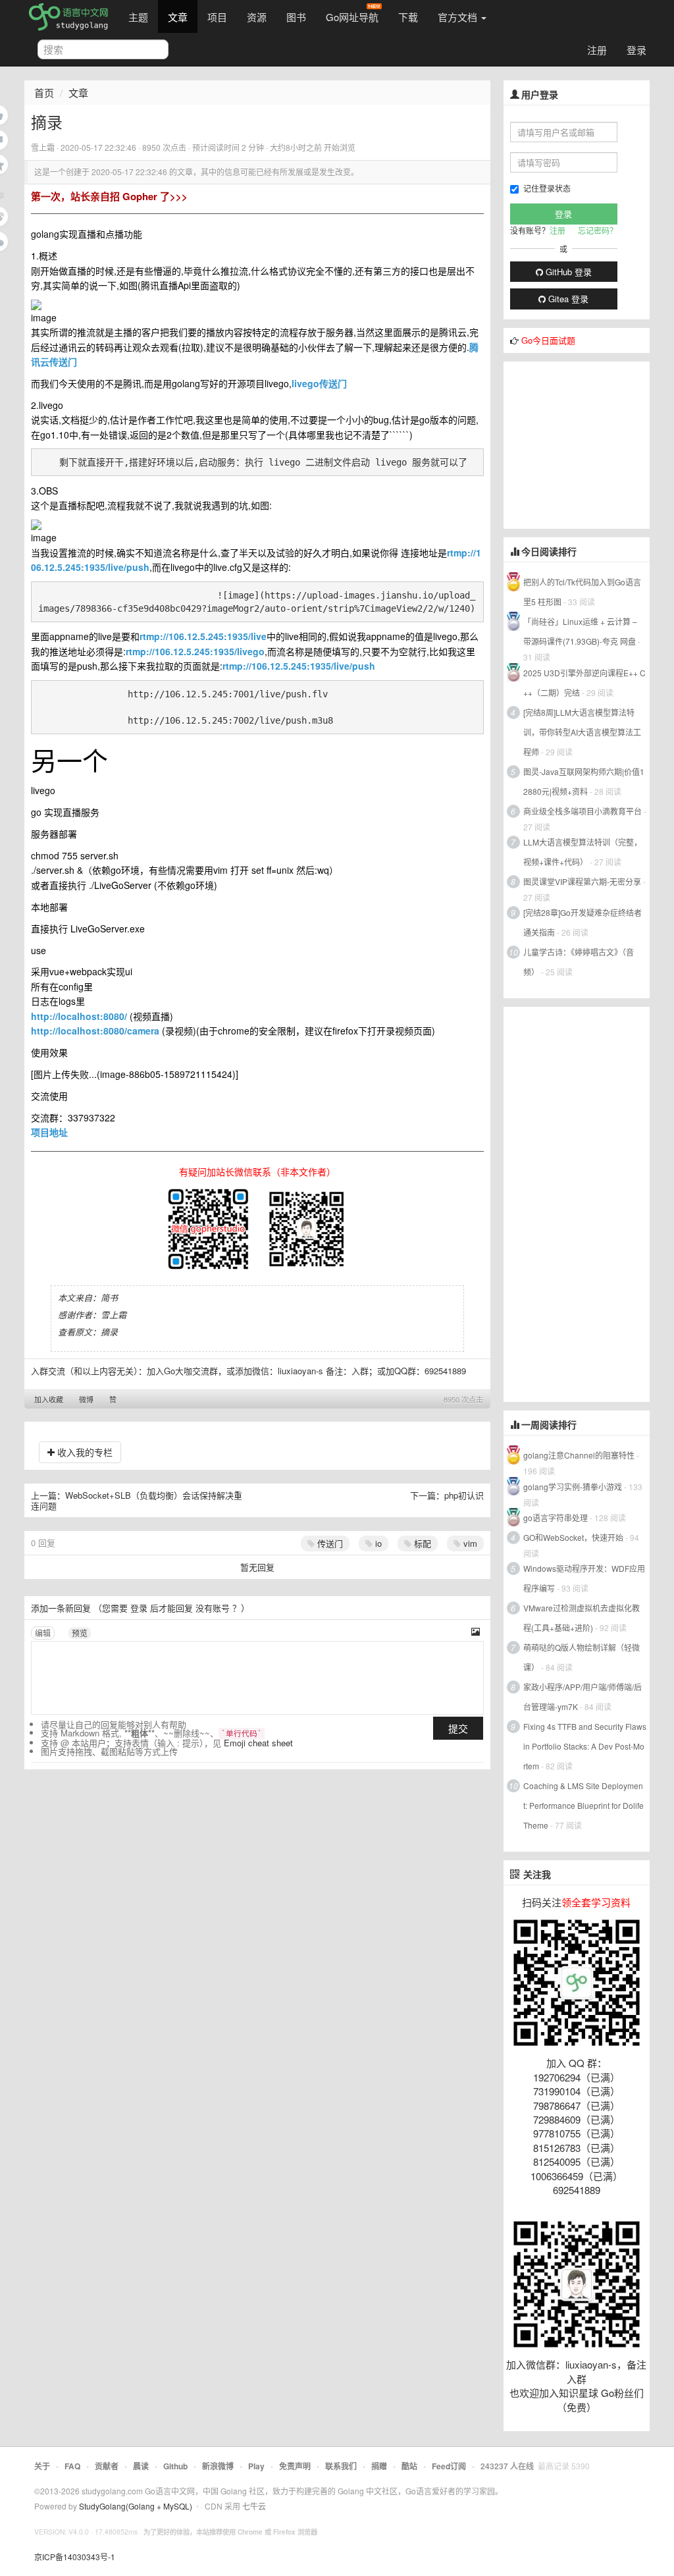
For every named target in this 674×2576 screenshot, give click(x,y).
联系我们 (341, 2466)
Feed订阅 (449, 2466)
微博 (86, 1399)
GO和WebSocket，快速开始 (573, 1537)
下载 (408, 17)
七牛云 (254, 2506)
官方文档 (459, 17)
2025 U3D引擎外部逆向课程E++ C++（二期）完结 (584, 683)
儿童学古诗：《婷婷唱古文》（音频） (579, 962)
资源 (257, 17)
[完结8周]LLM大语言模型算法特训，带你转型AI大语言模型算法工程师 (582, 732)
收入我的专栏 (84, 1452)
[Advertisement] (589, 444)
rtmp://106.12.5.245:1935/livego (195, 651)
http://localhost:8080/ (79, 1016)
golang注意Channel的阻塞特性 (579, 1455)
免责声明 (295, 2466)
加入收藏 (49, 1399)
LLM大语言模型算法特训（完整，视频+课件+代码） (583, 852)
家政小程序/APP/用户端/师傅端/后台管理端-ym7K (583, 1697)
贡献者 (107, 2466)
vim (469, 1543)
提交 (458, 1728)
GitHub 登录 (567, 272)
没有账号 (213, 1608)
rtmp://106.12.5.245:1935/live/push (299, 666)
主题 (138, 17)
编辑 (43, 1633)
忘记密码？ (598, 230)
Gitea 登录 (567, 299)
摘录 (109, 1332)
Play (256, 2466)
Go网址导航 (352, 17)
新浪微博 (218, 2466)
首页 (44, 93)
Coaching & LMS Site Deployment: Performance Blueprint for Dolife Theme (583, 1805)
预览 (80, 1633)
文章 (178, 17)
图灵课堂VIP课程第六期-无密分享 (582, 881)
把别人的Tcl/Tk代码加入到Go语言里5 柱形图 (582, 592)
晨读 (141, 2466)
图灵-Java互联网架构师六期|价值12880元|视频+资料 (584, 781)
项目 (217, 17)
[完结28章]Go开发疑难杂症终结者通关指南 (583, 922)
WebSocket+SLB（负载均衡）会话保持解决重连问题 (137, 1500)
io (377, 1543)
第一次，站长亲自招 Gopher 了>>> (109, 196)
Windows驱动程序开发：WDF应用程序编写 (584, 1578)
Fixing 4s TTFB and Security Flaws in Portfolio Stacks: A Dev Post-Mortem (585, 1746)
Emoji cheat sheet (258, 1743)
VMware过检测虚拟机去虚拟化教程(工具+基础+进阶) (582, 1618)
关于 (42, 2466)
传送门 (329, 1543)
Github (175, 2466)
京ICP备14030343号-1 (75, 2557)
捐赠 (379, 2466)
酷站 (409, 2466)
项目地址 (49, 1132)
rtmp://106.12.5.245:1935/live (203, 636)
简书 (109, 1298)
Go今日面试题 (548, 340)
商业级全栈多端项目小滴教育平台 (583, 811)
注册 (597, 50)
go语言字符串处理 (556, 1517)
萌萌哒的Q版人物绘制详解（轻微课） (582, 1657)
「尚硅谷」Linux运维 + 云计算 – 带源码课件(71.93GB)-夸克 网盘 (580, 631)
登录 (636, 50)
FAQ (72, 2466)
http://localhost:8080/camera (95, 1031)
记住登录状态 (547, 188)
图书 (296, 17)
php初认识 (464, 1495)
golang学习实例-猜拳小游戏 (573, 1487)
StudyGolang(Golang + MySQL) (136, 2506)
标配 (421, 1543)
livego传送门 (319, 383)
